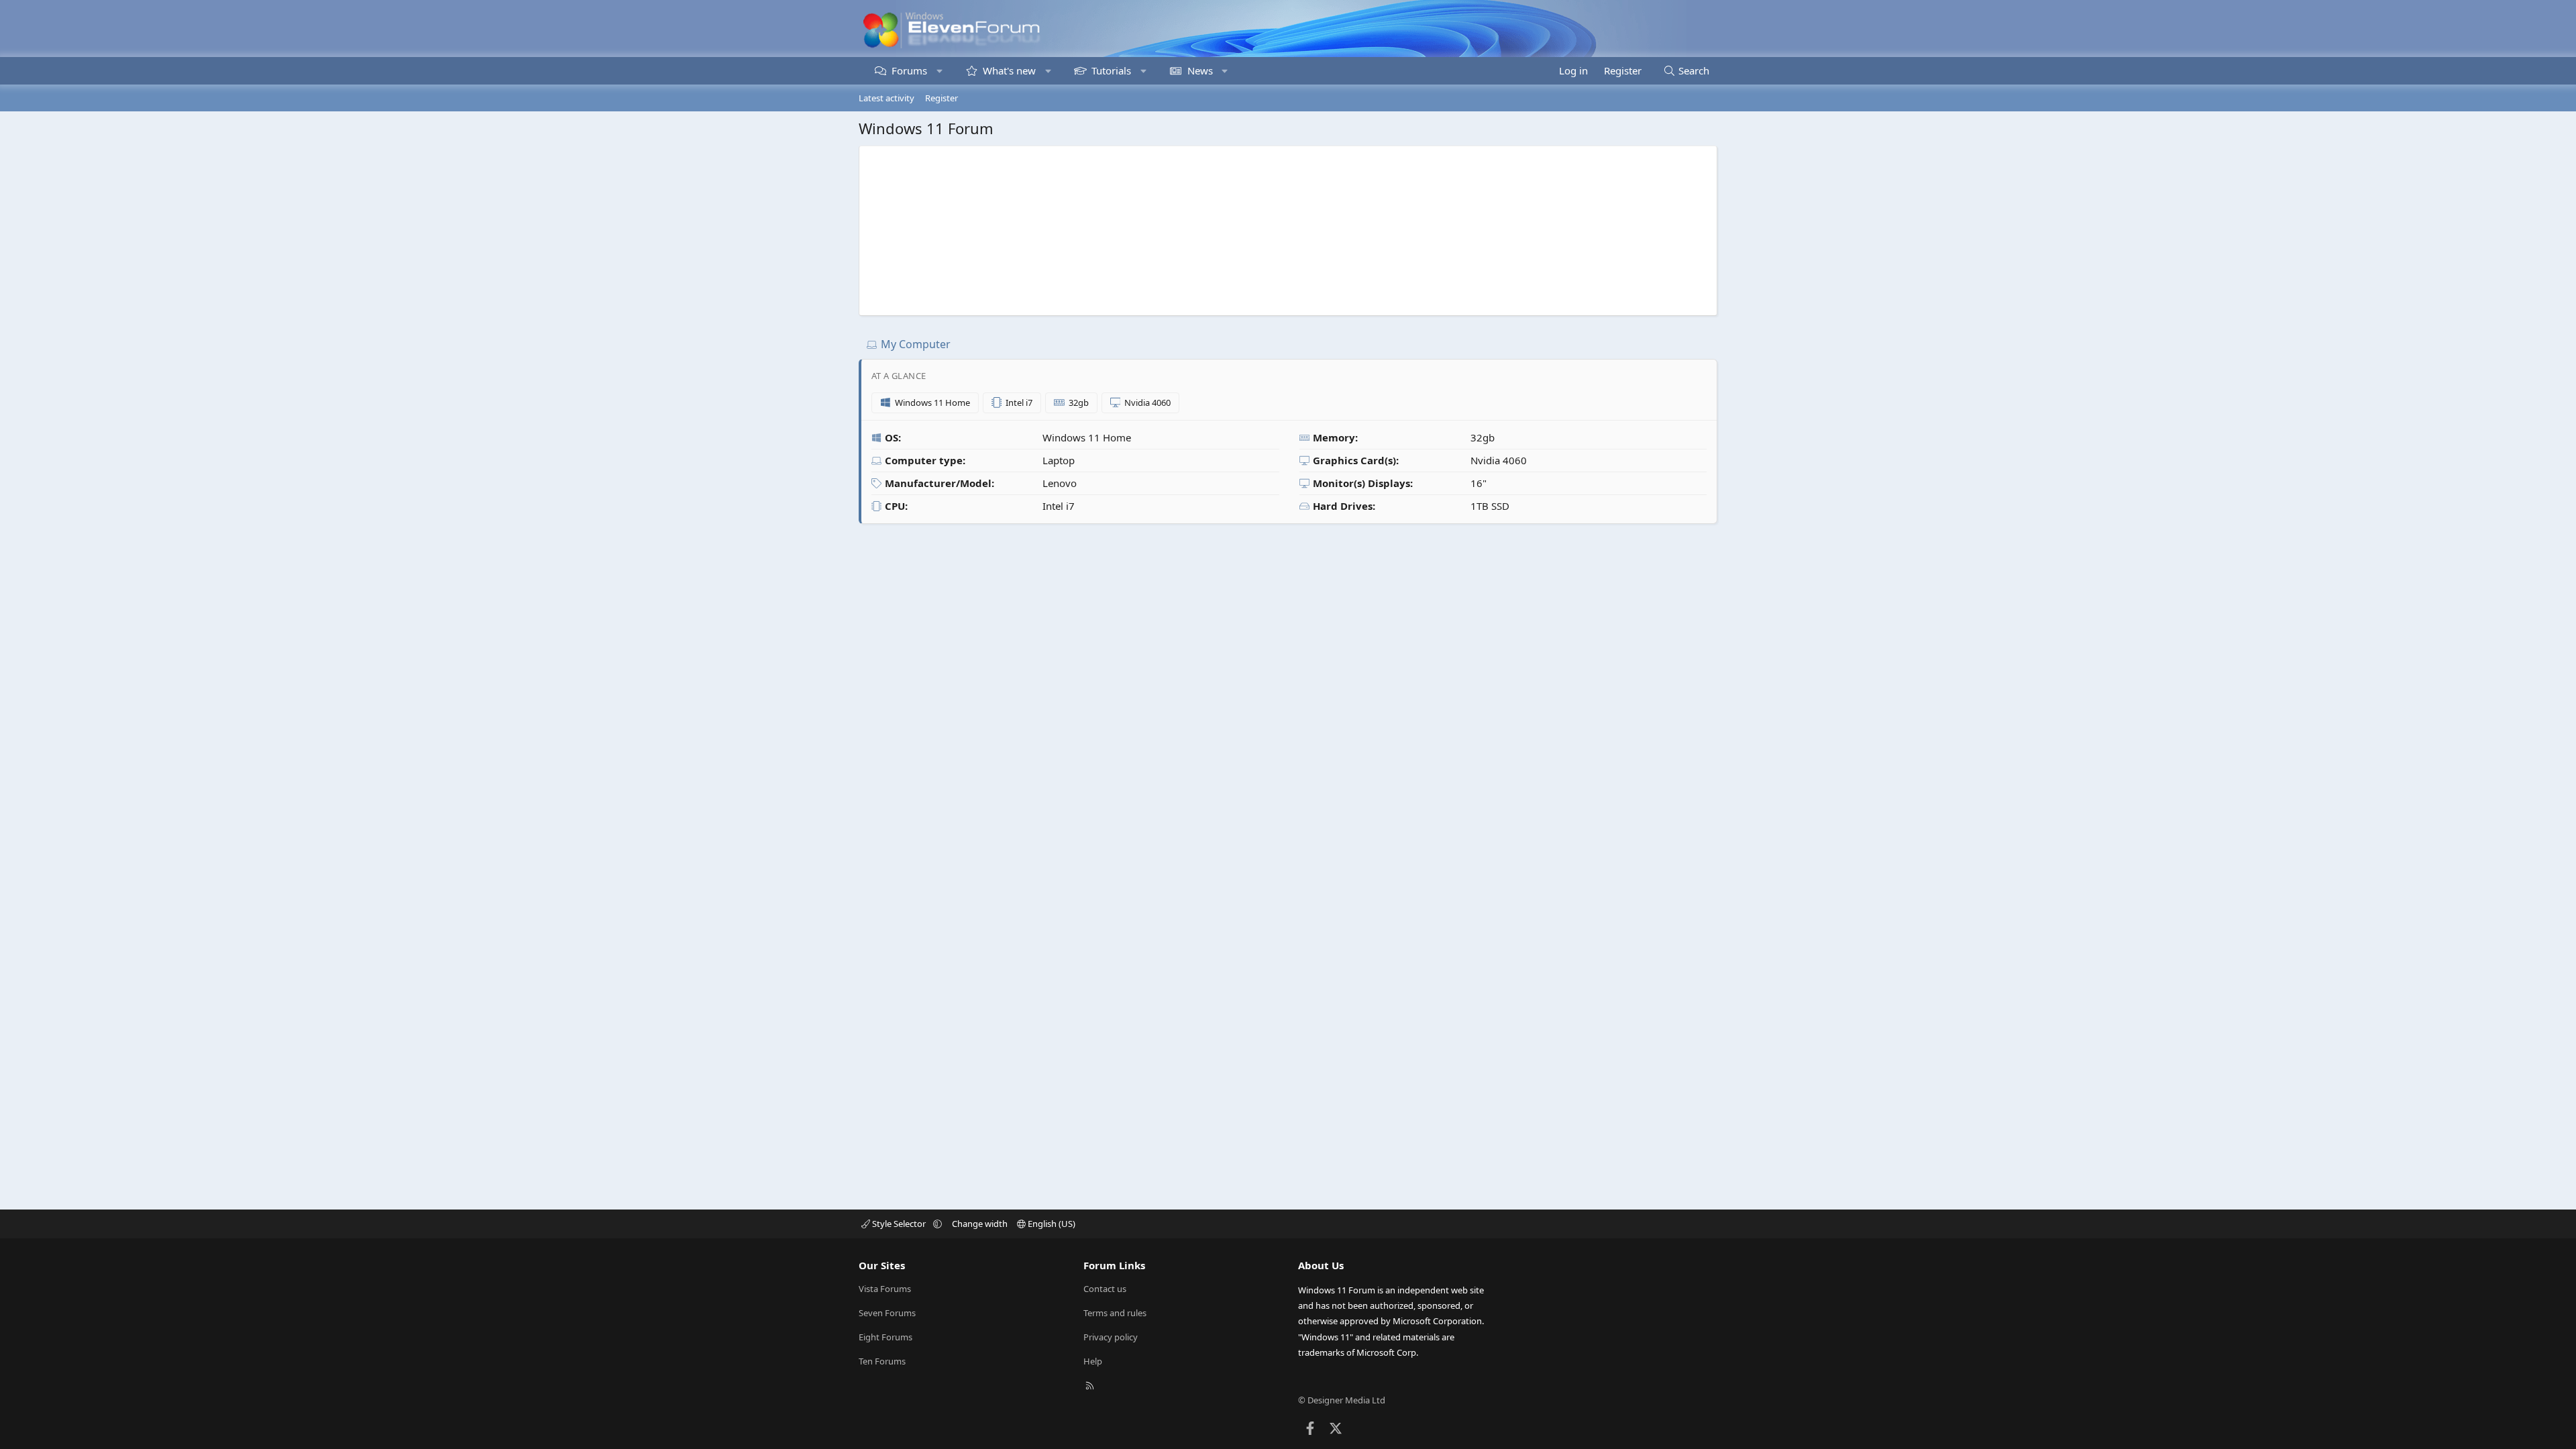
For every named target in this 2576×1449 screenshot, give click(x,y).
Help (1093, 1361)
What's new (1009, 70)
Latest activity (887, 98)
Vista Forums (885, 1289)
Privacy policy (1111, 1337)
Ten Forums (882, 1361)
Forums (909, 70)
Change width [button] (980, 1224)
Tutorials (1111, 70)
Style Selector (899, 1224)
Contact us (1105, 1289)
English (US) (1051, 1224)
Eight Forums (885, 1337)
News (1200, 70)
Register (942, 98)
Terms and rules (1115, 1313)
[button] (940, 71)
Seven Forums (887, 1313)
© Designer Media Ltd (1342, 1400)
